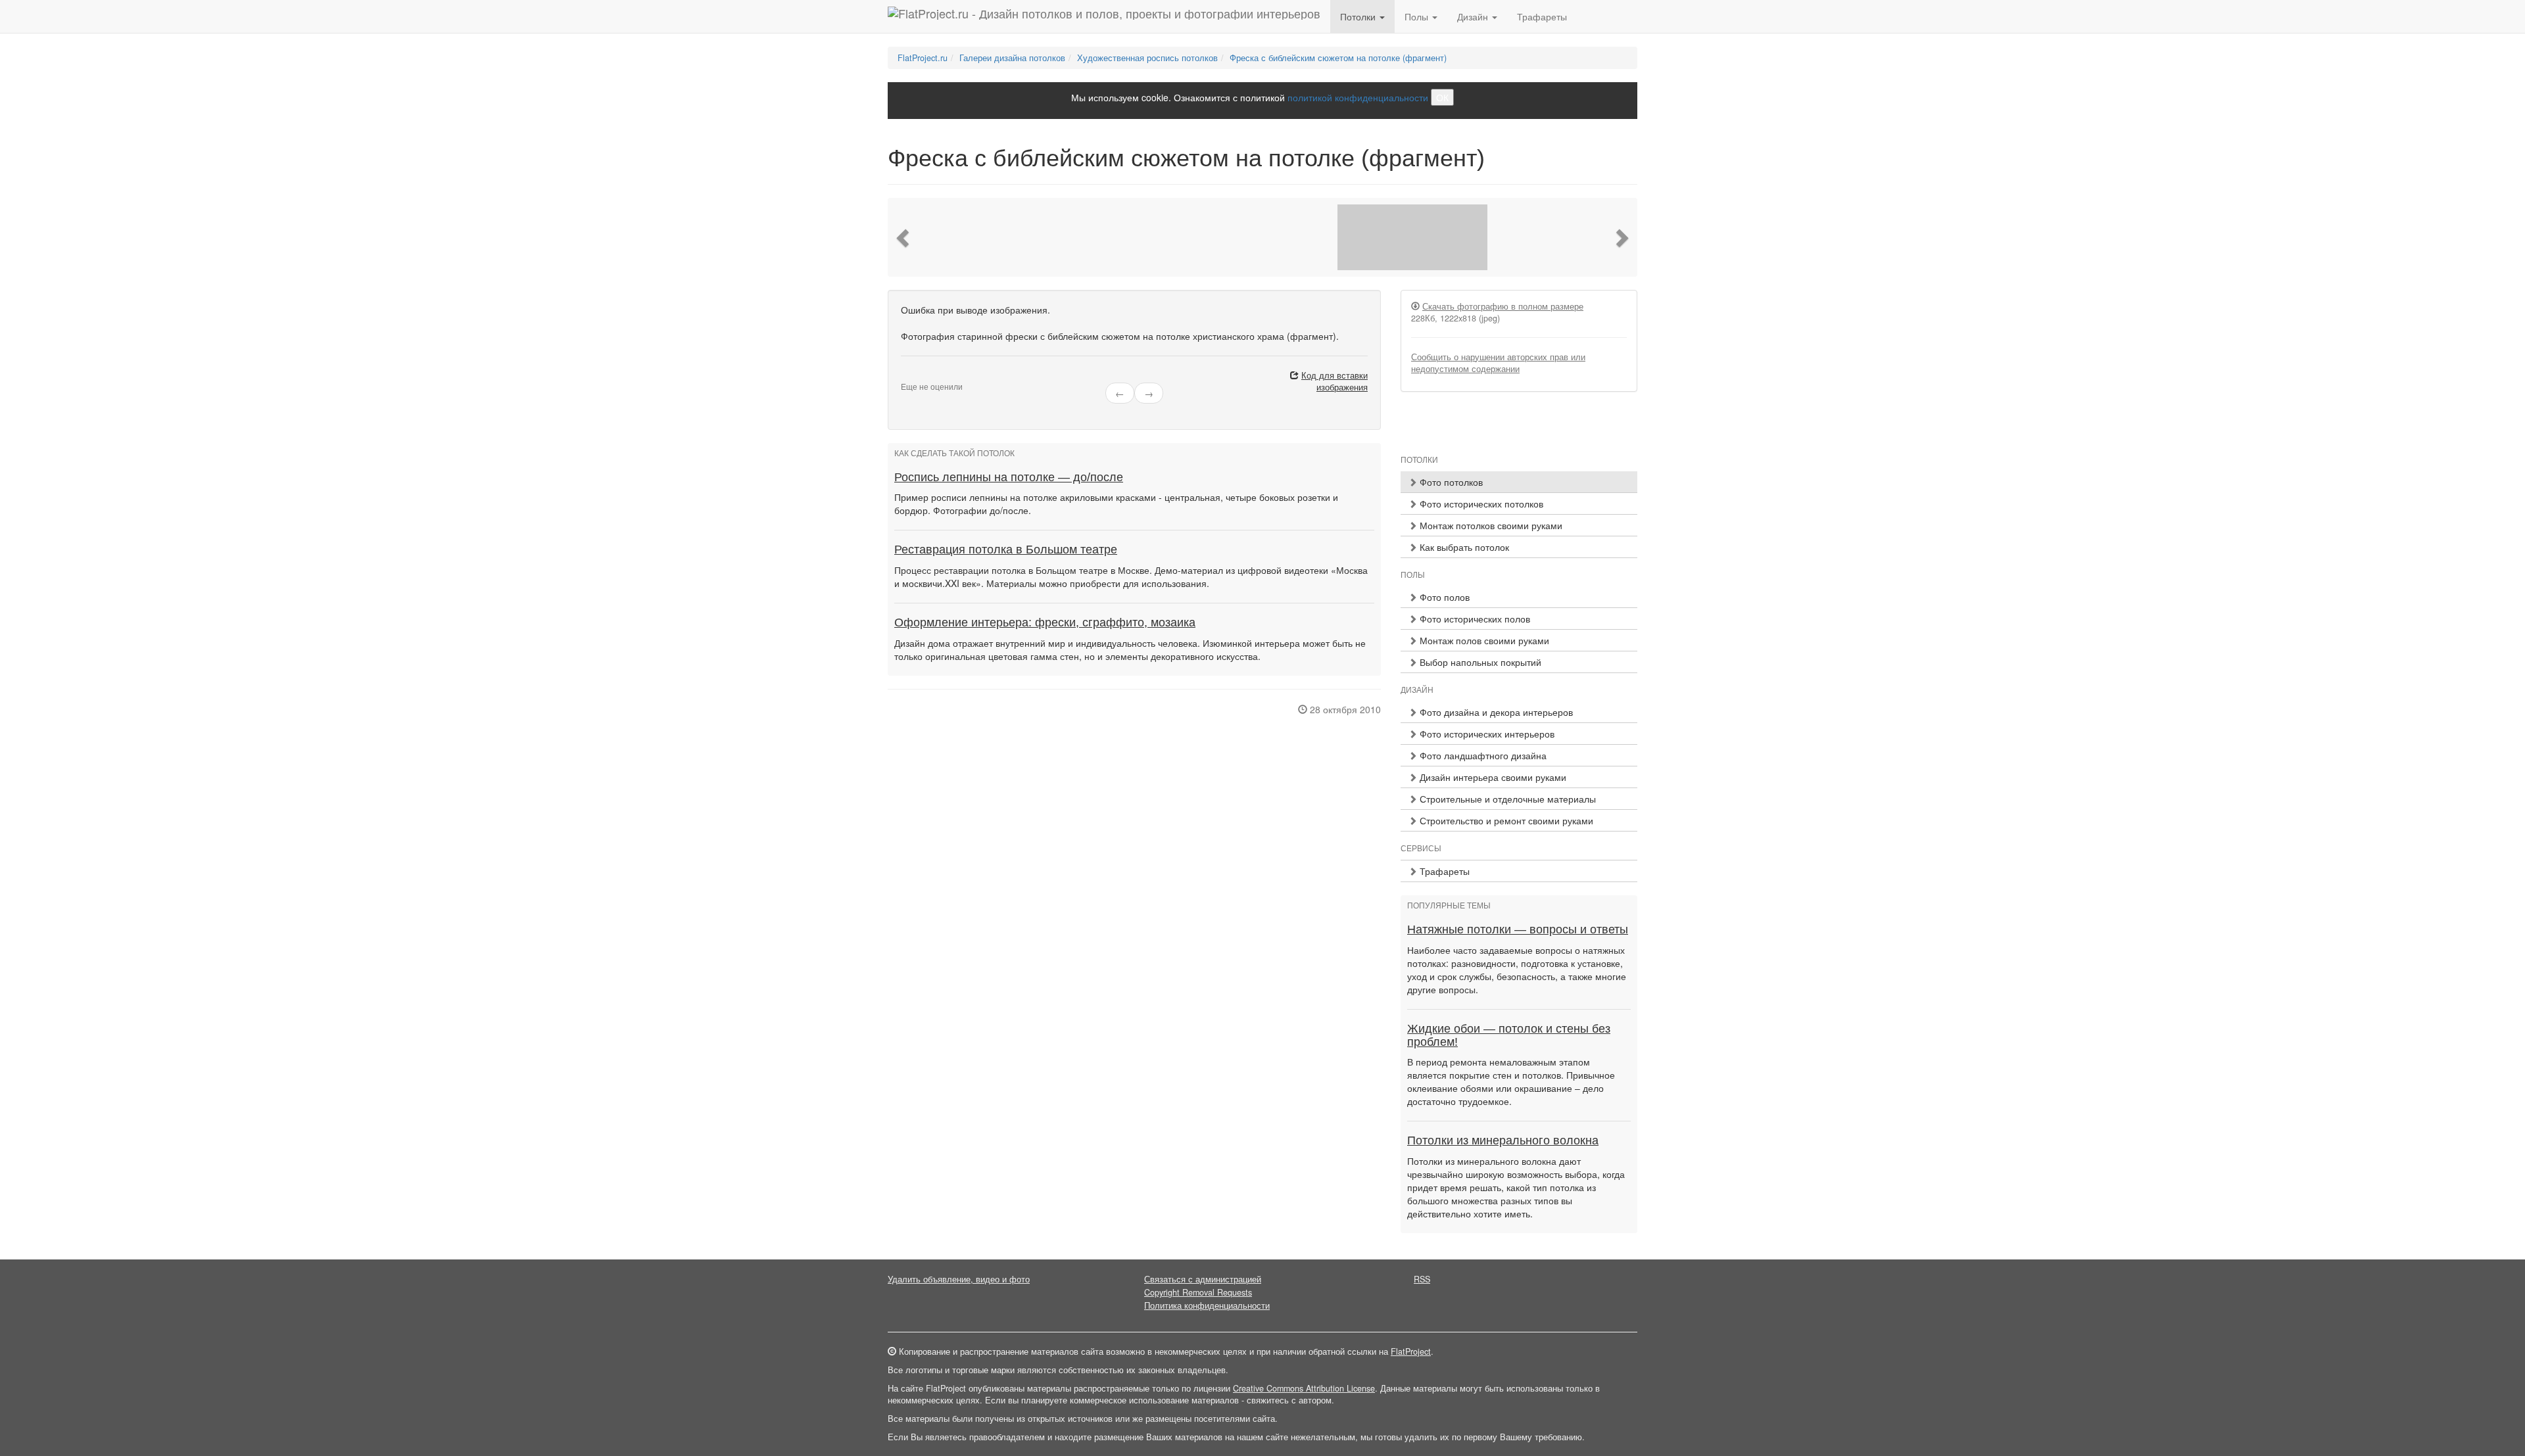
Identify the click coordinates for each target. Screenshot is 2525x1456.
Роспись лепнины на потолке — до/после (1009, 477)
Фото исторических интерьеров (1486, 734)
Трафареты (1542, 16)
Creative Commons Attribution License (1304, 1388)
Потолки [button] (1359, 16)
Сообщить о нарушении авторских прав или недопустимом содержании (1498, 363)
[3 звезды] (921, 376)
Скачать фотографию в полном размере (1503, 306)
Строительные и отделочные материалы (1506, 799)
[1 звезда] (905, 376)
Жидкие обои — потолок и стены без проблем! (1509, 1035)
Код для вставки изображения (1335, 381)
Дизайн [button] (1474, 16)
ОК (1442, 97)
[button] (904, 237)
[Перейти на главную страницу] (1104, 16)
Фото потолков (1450, 482)
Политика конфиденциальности (1207, 1305)
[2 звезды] (913, 376)
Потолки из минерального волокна (1503, 1140)
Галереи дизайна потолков (1012, 58)
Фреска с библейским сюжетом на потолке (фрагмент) (1338, 58)
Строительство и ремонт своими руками (1505, 820)
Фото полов (1443, 597)
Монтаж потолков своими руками (1490, 525)
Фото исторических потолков (1480, 504)
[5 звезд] (936, 376)
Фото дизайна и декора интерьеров (1495, 712)
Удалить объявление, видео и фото (959, 1279)
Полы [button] (1418, 16)
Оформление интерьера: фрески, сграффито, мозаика (1045, 622)
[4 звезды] (928, 376)
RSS (1422, 1279)
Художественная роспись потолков (1147, 58)
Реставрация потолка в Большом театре (1006, 550)
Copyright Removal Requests (1198, 1292)
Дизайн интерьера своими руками (1492, 777)
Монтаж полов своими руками (1483, 640)
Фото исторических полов (1474, 619)
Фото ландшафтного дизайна (1482, 755)
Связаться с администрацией (1203, 1279)
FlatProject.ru (923, 58)
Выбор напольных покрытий (1479, 662)
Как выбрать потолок (1463, 547)
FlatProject (1411, 1351)
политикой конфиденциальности (1358, 97)
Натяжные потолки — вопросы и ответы (1518, 929)
